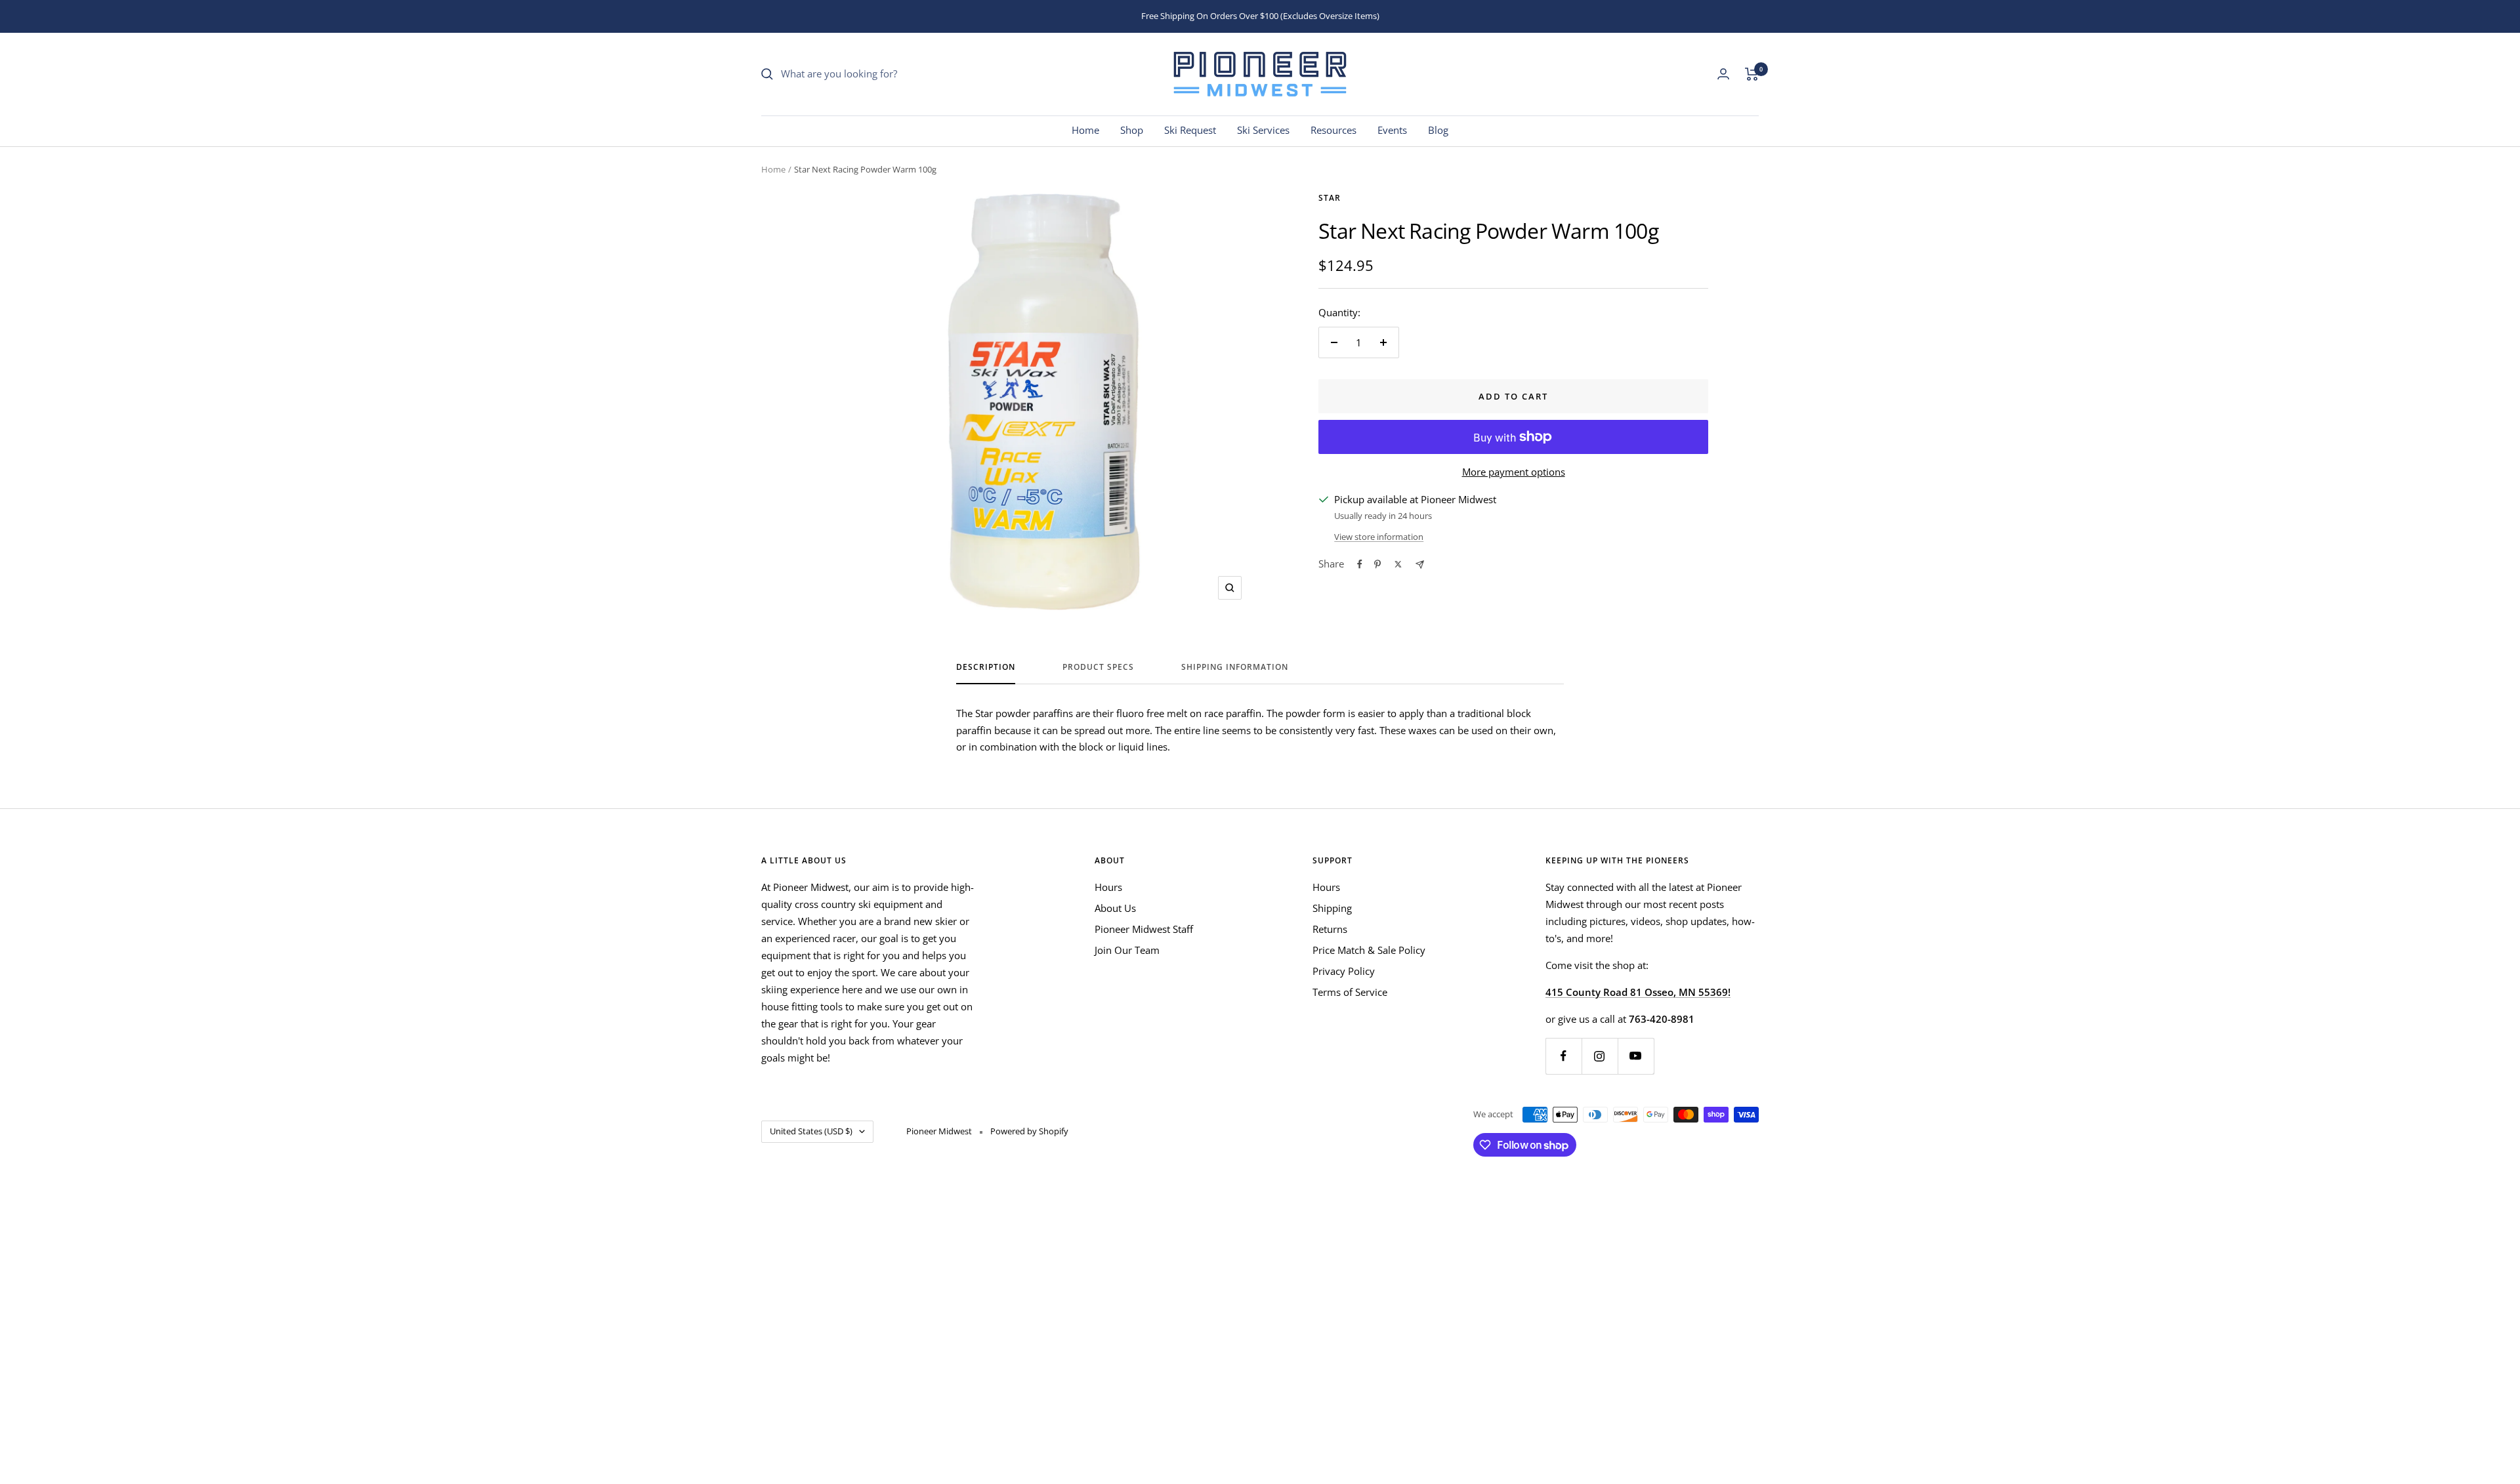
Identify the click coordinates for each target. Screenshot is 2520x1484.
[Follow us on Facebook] (1564, 1056)
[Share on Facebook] (1360, 564)
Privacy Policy (1344, 971)
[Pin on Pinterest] (1377, 564)
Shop (1132, 130)
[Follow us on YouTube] (1636, 1056)
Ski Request (1190, 130)
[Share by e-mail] (1420, 565)
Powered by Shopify (1029, 1131)
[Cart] (1752, 74)
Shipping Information (1235, 668)
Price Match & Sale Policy (1369, 950)
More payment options (1514, 472)
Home (1085, 130)
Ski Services (1263, 130)
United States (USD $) (811, 1131)
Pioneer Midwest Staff (1144, 929)
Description (986, 668)
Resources (1333, 130)
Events (1392, 130)
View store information (1379, 537)
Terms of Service (1350, 992)
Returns (1330, 929)
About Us (1115, 908)
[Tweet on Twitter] (1398, 564)
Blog (1438, 130)
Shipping (1332, 908)
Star (1330, 198)
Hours (1108, 887)
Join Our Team (1127, 950)
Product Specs (1098, 668)
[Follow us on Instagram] (1600, 1056)
